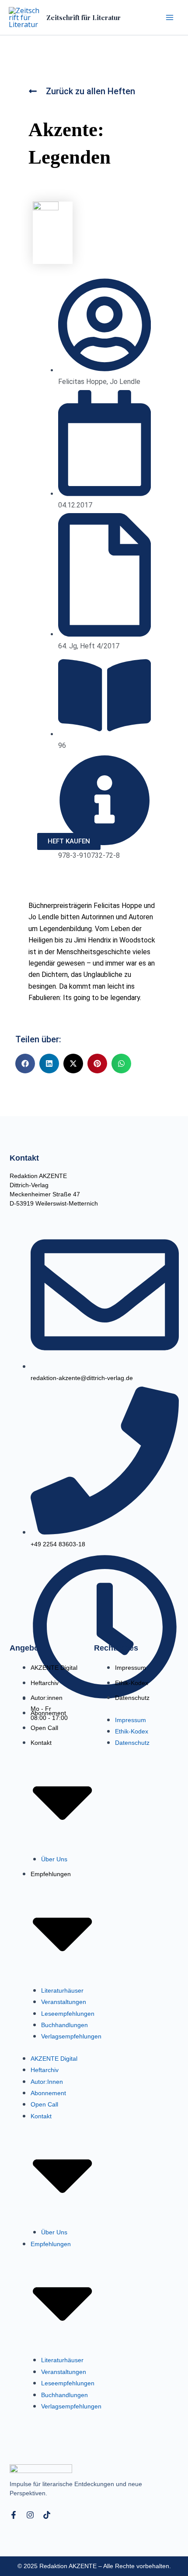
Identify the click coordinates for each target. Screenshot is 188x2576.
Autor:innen (47, 1698)
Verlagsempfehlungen (71, 2036)
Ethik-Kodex (132, 1683)
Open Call (44, 1728)
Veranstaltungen (64, 2002)
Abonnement (48, 1713)
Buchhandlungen (64, 2025)
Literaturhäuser (62, 1990)
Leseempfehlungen (68, 2014)
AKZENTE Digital (54, 1668)
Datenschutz (132, 1698)
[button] (25, 1064)
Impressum (131, 1668)
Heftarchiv (45, 1683)
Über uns (54, 1859)
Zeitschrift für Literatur (84, 17)
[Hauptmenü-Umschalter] (170, 17)
